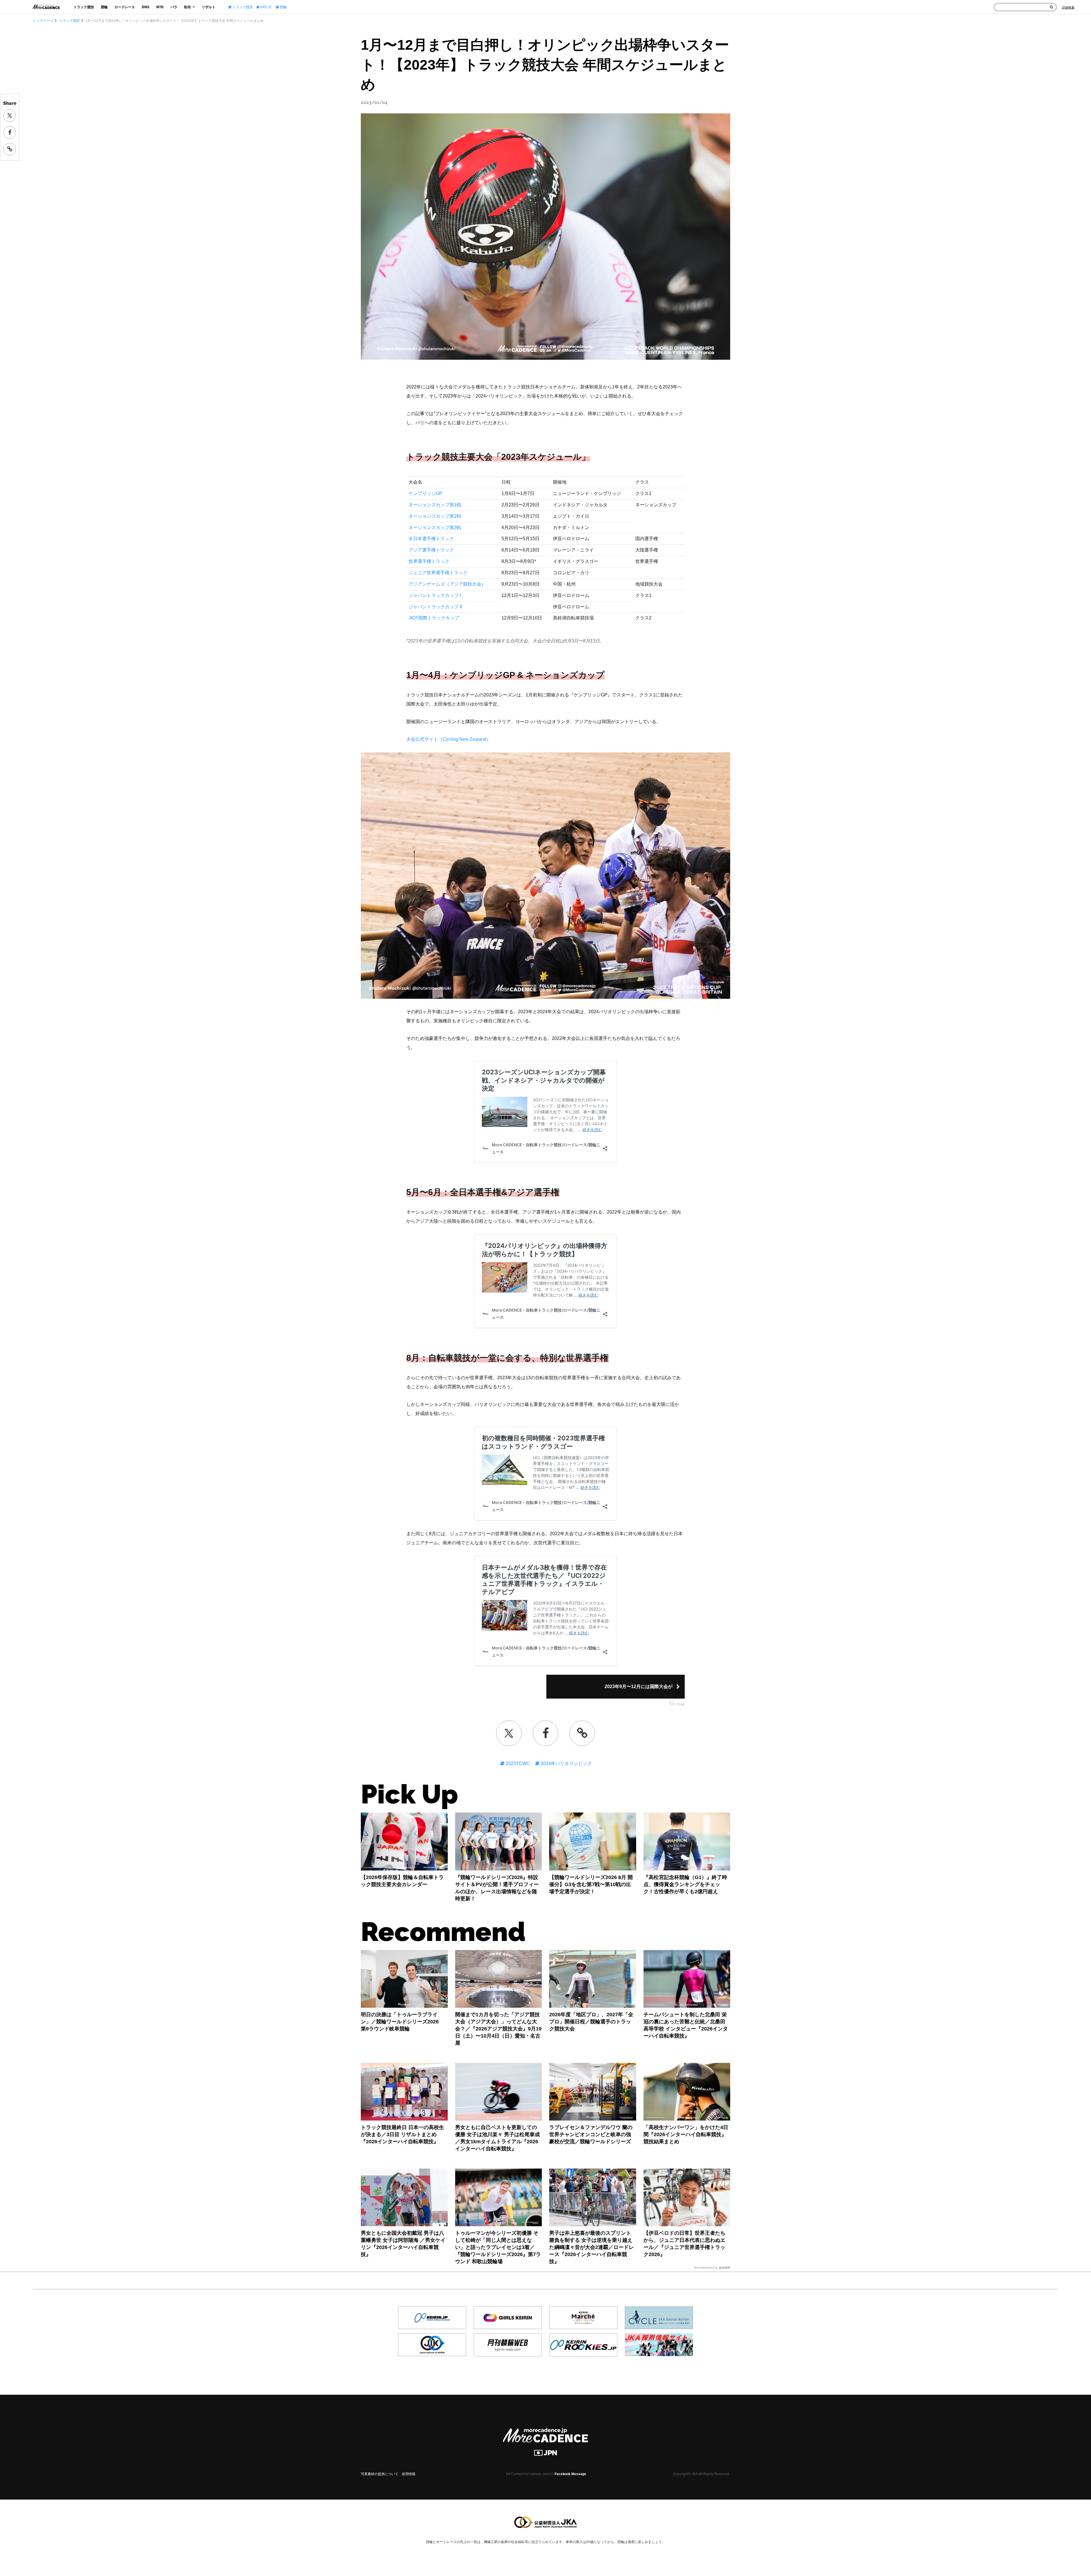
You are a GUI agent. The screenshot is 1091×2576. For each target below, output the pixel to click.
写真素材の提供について (380, 2474)
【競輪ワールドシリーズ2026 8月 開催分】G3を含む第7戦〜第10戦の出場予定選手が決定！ (591, 1884)
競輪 (104, 7)
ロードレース (125, 7)
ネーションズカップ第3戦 (435, 528)
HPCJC (266, 7)
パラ (174, 7)
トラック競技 (84, 7)
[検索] (1051, 7)
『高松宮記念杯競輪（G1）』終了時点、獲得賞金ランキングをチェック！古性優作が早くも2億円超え (685, 1884)
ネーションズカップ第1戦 (435, 505)
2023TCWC (517, 1764)
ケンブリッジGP (425, 493)
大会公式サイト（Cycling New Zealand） (449, 739)
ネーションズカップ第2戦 (435, 516)
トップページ (43, 21)
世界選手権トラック (429, 561)
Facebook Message (570, 2474)
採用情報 (409, 2474)
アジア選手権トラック (431, 550)
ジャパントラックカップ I (435, 595)
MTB (160, 7)
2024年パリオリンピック (566, 1764)
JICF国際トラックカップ (434, 618)
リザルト (209, 7)
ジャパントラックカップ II (435, 607)
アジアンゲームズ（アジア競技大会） (447, 584)
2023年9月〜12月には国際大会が (639, 1687)
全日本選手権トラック (431, 539)
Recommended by (706, 2268)
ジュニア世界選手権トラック (438, 573)
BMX (146, 7)
